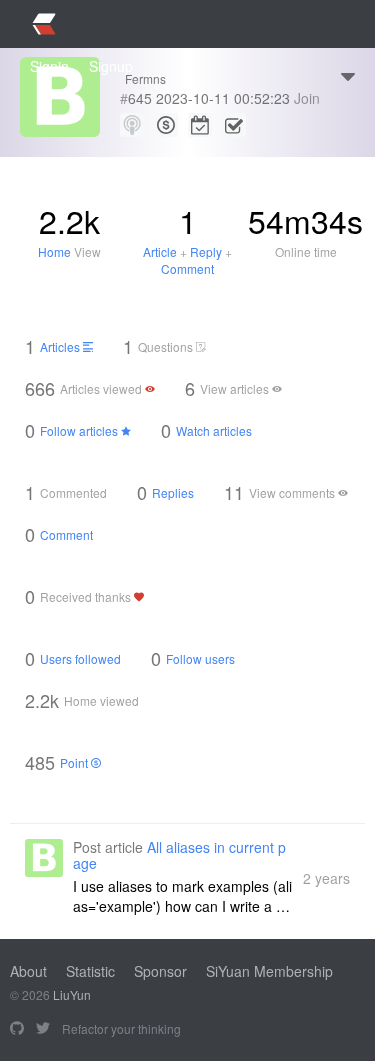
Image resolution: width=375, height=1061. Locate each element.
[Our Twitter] (43, 1029)
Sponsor (160, 971)
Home (54, 251)
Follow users (200, 658)
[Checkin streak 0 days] (200, 125)
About (28, 971)
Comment (187, 268)
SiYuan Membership (269, 971)
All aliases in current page (179, 855)
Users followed (80, 658)
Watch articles (214, 430)
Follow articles (80, 430)
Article (160, 251)
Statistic (90, 971)
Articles (61, 346)
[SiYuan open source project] (17, 1029)
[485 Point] (166, 125)
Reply (206, 251)
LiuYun (72, 994)
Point (75, 762)
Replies (173, 492)
